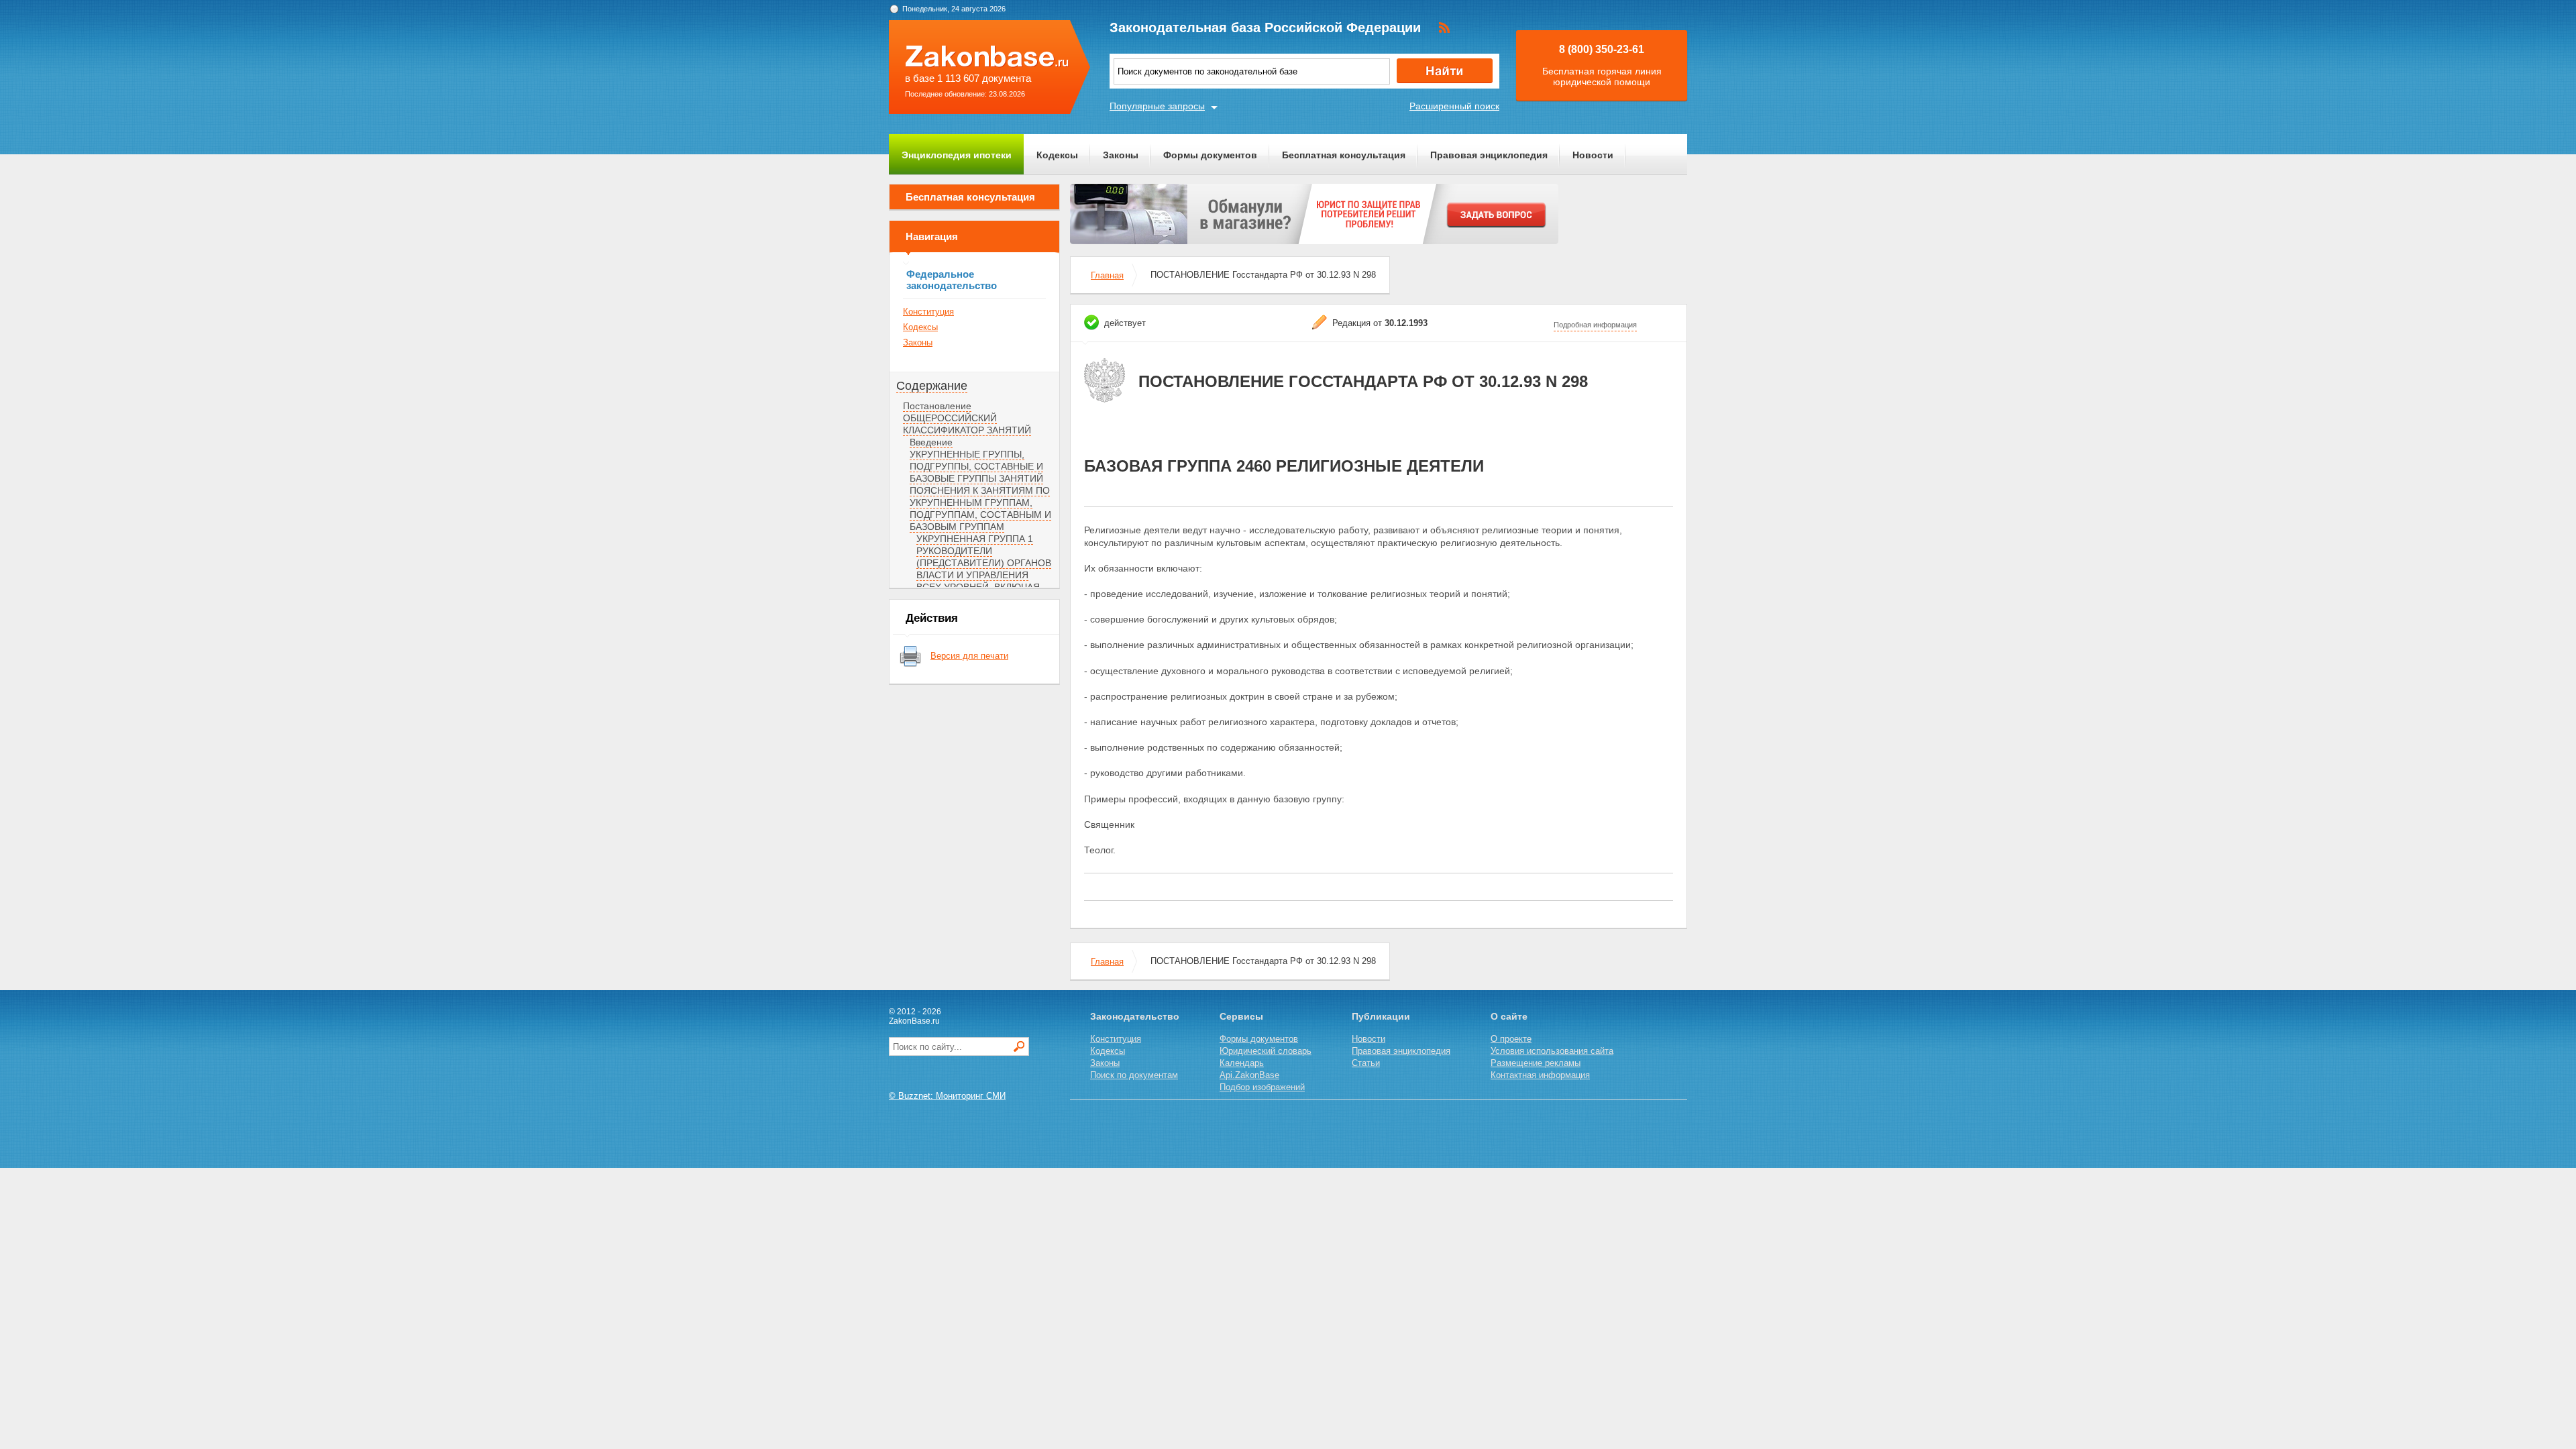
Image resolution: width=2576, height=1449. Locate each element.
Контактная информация (1540, 1075)
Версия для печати (969, 656)
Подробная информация (1595, 325)
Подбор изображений (1262, 1087)
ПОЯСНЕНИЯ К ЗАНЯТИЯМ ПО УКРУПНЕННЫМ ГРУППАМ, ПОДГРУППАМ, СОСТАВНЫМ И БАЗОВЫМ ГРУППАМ (980, 508)
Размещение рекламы (1536, 1063)
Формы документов (1210, 155)
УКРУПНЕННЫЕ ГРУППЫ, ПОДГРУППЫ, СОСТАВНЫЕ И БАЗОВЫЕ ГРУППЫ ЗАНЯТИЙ (976, 466)
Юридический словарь (1266, 1051)
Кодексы (1057, 155)
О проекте (1511, 1039)
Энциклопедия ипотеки (957, 155)
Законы (1121, 155)
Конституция (928, 312)
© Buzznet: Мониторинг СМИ (947, 1096)
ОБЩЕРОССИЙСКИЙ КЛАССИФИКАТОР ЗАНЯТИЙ (967, 424)
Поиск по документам (1134, 1075)
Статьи (1366, 1063)
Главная (1107, 275)
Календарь (1242, 1063)
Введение (931, 442)
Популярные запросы (1157, 106)
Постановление (937, 406)
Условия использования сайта (1552, 1051)
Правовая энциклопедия (1489, 155)
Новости (1593, 155)
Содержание (932, 386)
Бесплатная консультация (1344, 155)
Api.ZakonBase (1249, 1075)
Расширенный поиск (1454, 106)
